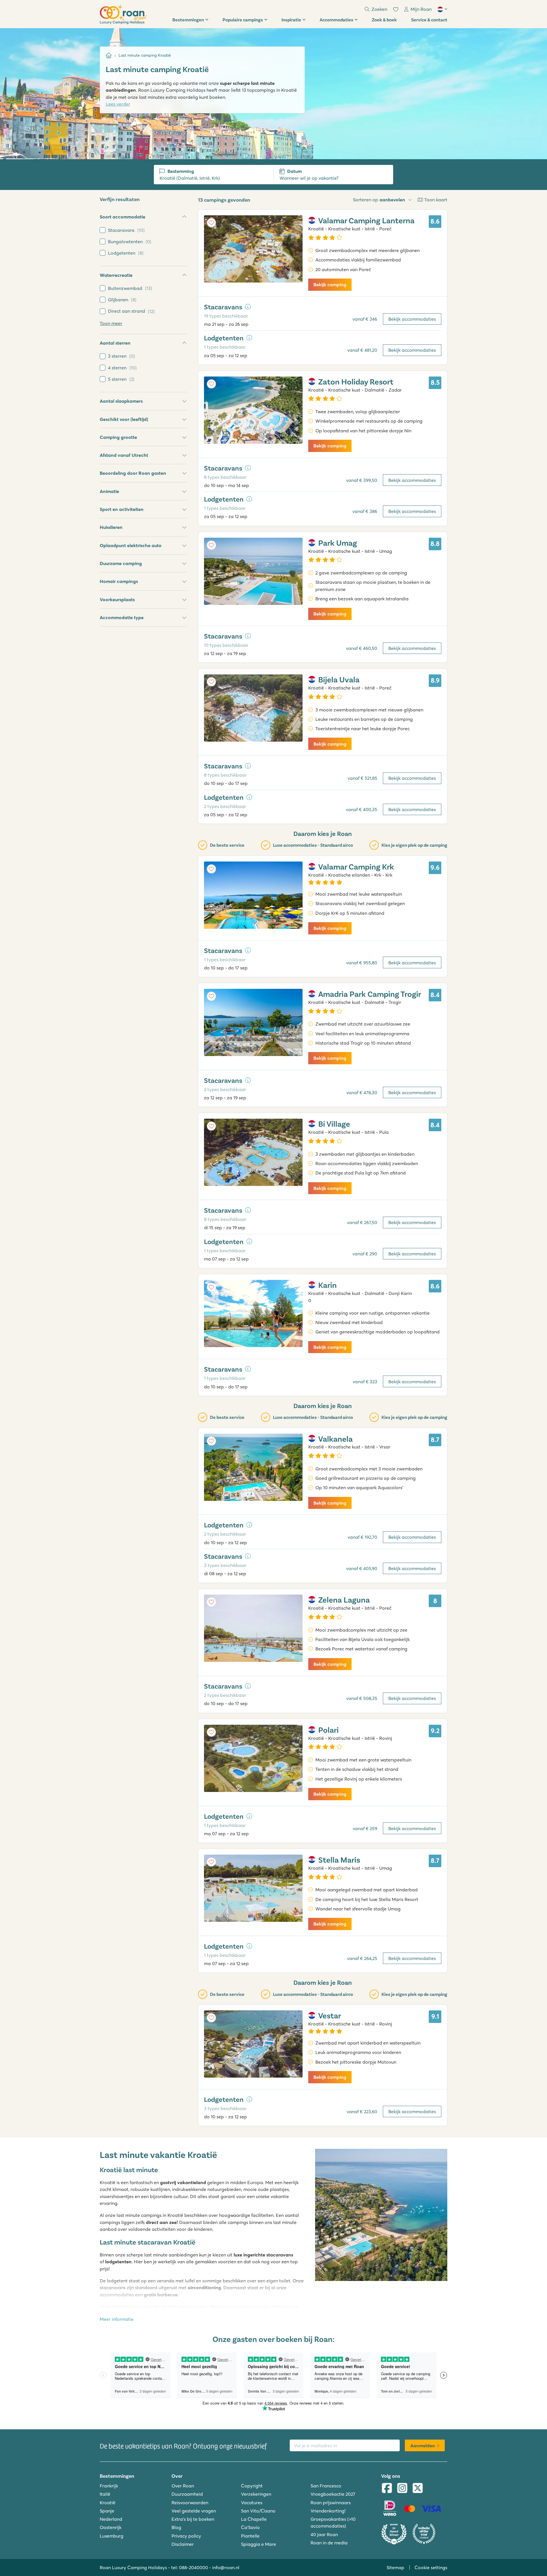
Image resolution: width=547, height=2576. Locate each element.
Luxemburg (112, 2536)
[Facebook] (387, 2489)
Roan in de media (329, 2543)
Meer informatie (117, 2319)
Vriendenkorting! (328, 2511)
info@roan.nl (226, 2567)
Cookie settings (431, 2567)
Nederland (111, 2519)
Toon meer (111, 323)
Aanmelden (423, 2446)
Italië (105, 2494)
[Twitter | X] (418, 2489)
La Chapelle (254, 2519)
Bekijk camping (330, 285)
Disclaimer (183, 2544)
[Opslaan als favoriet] (211, 223)
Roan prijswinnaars (331, 2503)
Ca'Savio (250, 2527)
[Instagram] (402, 2489)
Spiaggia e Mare (259, 2544)
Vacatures (252, 2503)
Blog (176, 2527)
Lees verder (118, 104)
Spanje (107, 2511)
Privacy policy (186, 2536)
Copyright (252, 2486)
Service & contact (429, 20)
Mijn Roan (421, 9)
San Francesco (326, 2486)
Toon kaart (436, 200)
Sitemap (395, 2567)
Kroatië (108, 2503)
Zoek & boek (384, 20)
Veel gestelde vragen (194, 2511)
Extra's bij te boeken (193, 2519)
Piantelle (250, 2536)
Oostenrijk (111, 2527)
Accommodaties (336, 20)
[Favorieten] (396, 9)
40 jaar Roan (324, 2534)
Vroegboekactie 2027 (333, 2494)
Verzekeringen (256, 2494)
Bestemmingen (188, 20)
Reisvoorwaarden (190, 2503)
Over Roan (183, 2486)
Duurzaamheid (187, 2494)
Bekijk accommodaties (412, 319)
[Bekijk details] (248, 307)
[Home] (109, 55)
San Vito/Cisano (258, 2511)
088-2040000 (193, 2567)
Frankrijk (109, 2486)
